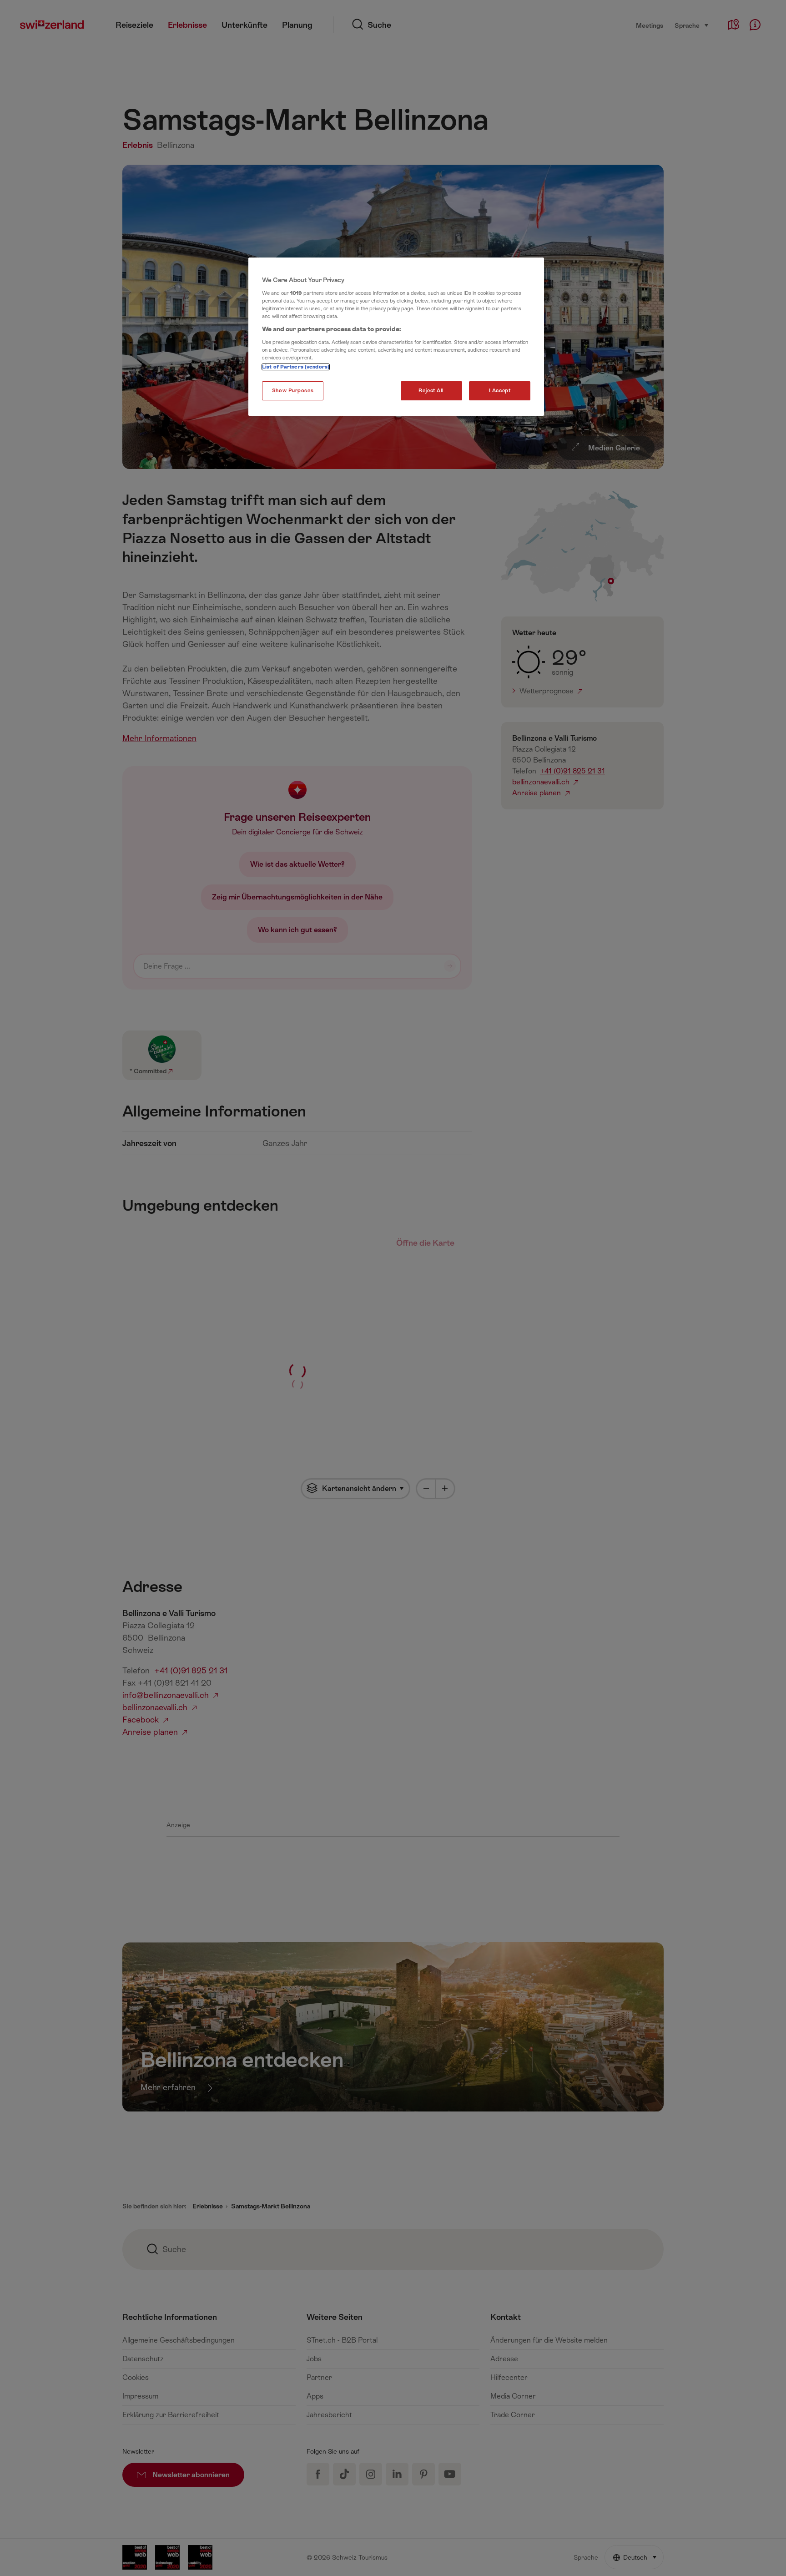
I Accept (500, 391)
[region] (396, 337)
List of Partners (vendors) (296, 367)
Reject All (431, 391)
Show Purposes (293, 391)
